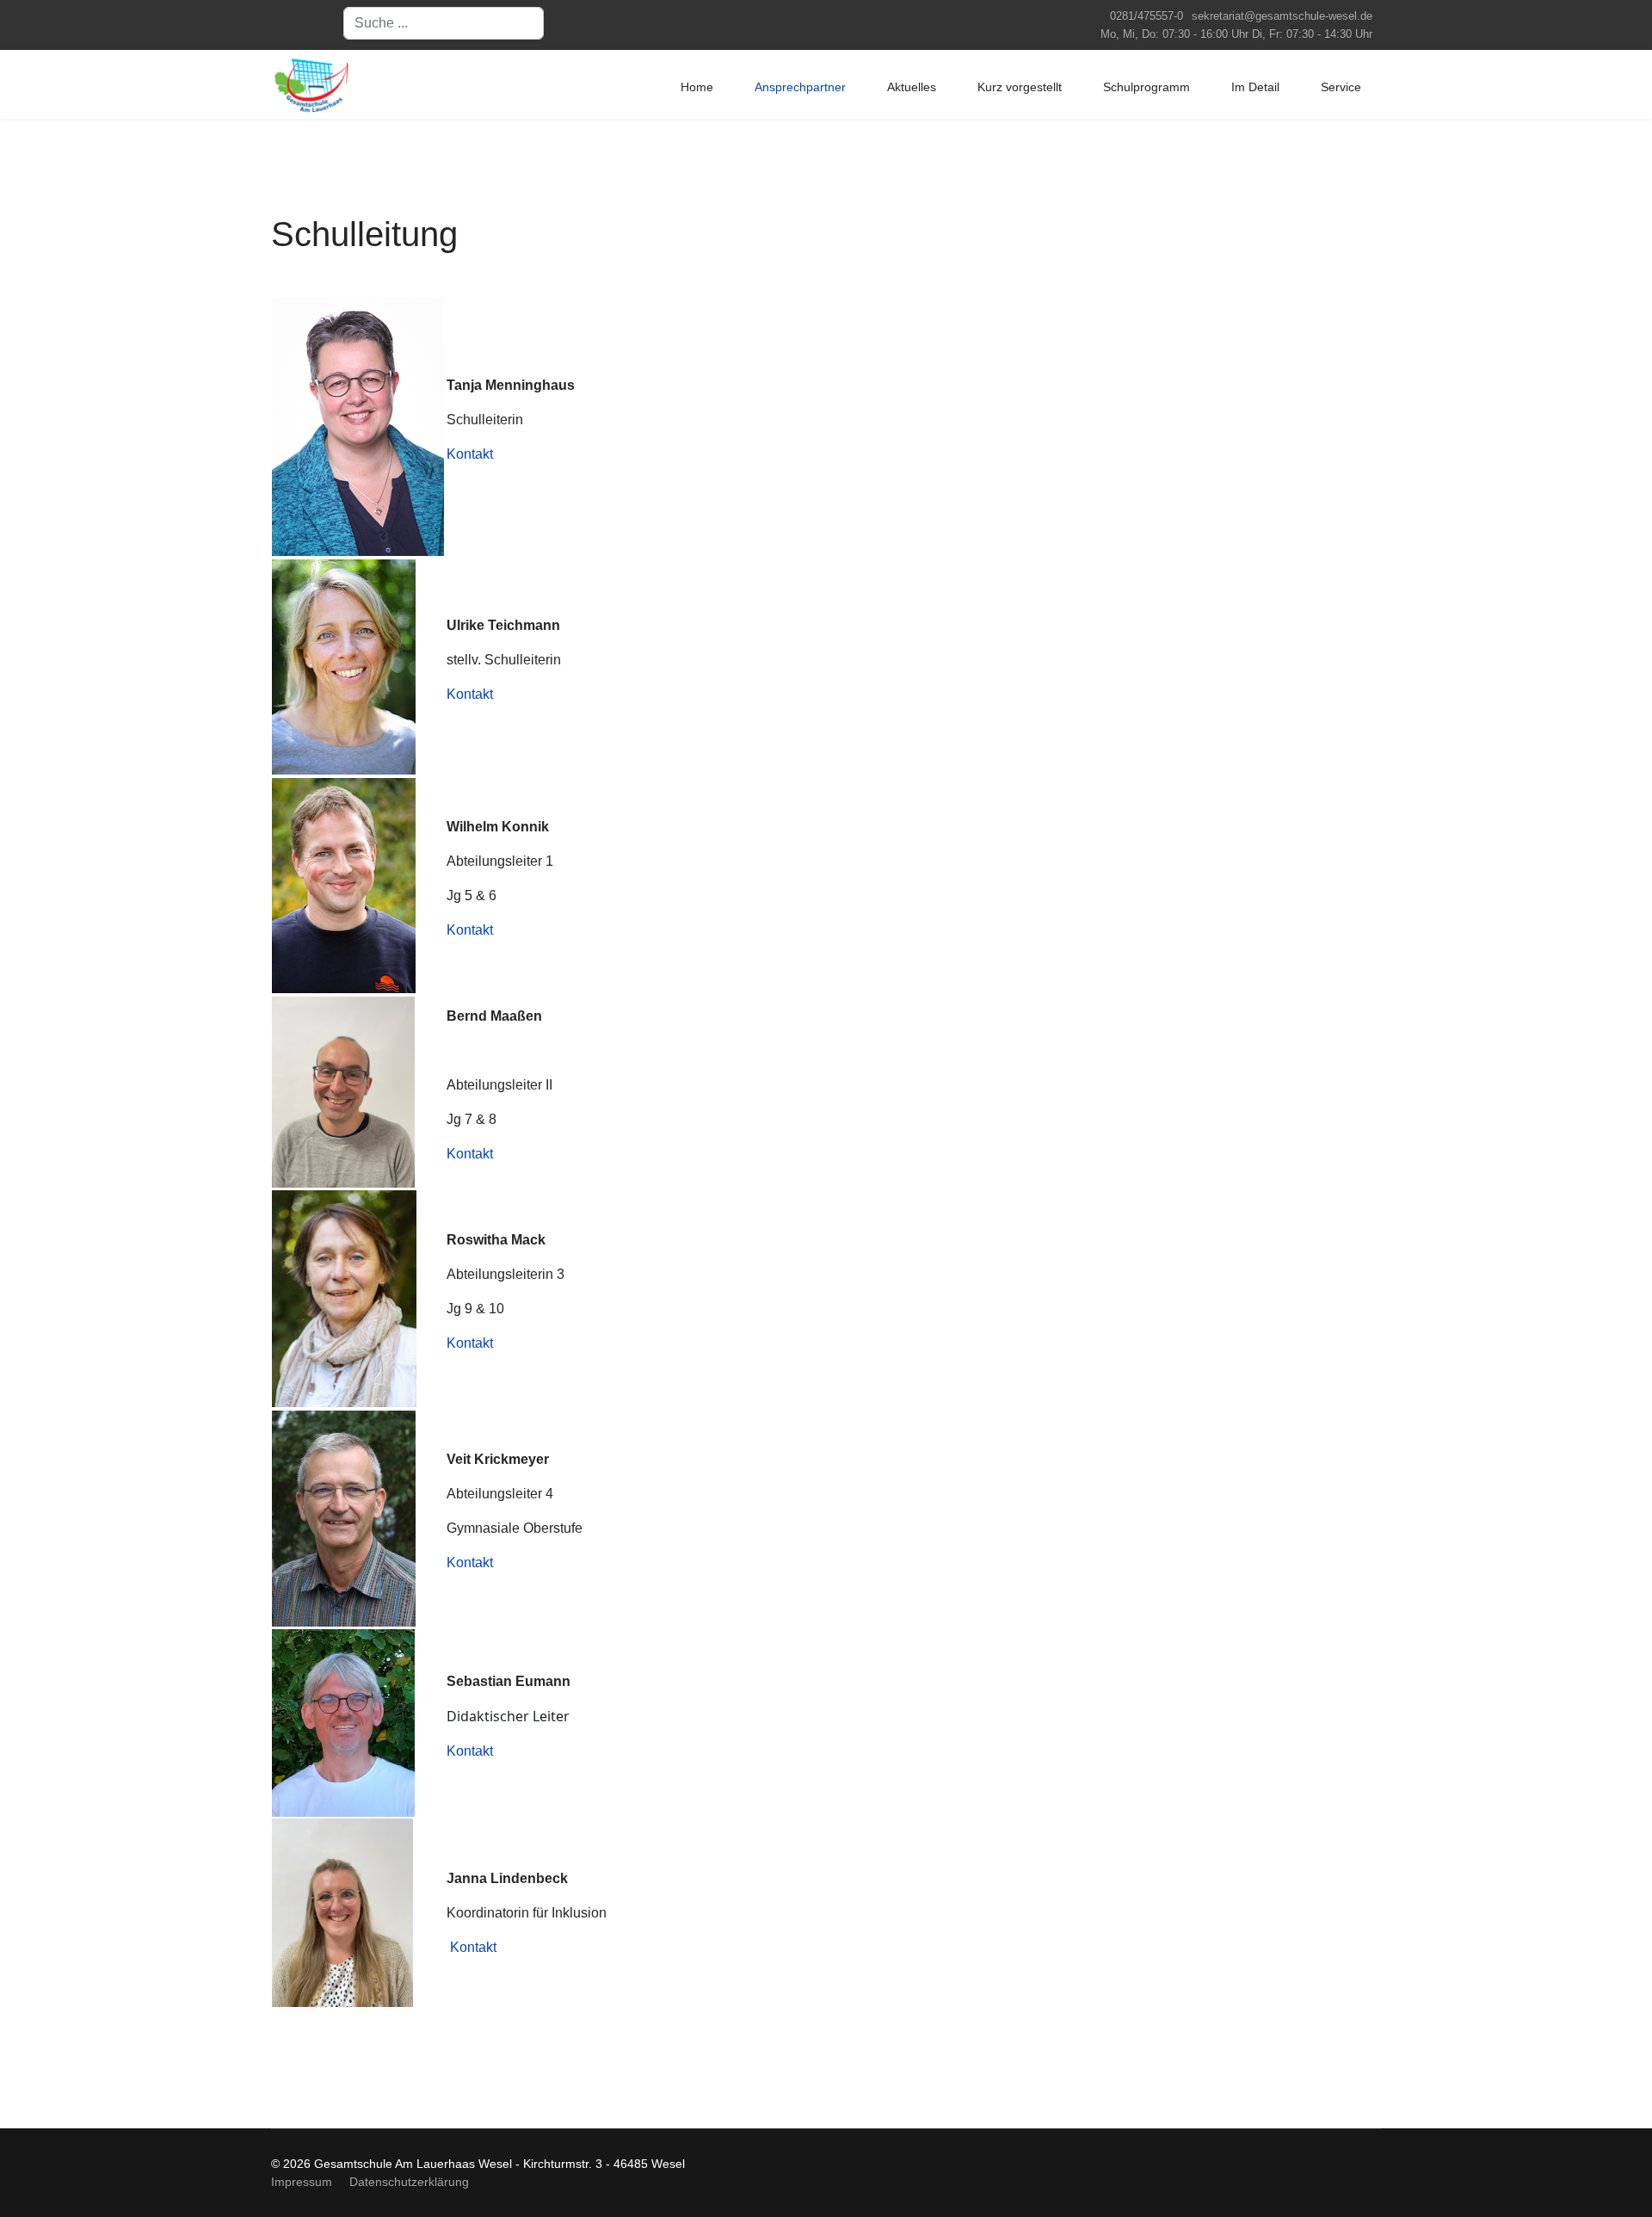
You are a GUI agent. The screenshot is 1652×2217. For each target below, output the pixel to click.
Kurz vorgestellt (1020, 87)
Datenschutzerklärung (409, 2182)
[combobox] (444, 23)
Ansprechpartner (800, 87)
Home (697, 87)
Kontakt (470, 454)
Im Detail (1255, 87)
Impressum (302, 2182)
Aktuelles (912, 87)
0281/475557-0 (1147, 16)
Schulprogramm (1147, 87)
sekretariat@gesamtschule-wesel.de (1282, 16)
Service (1341, 87)
